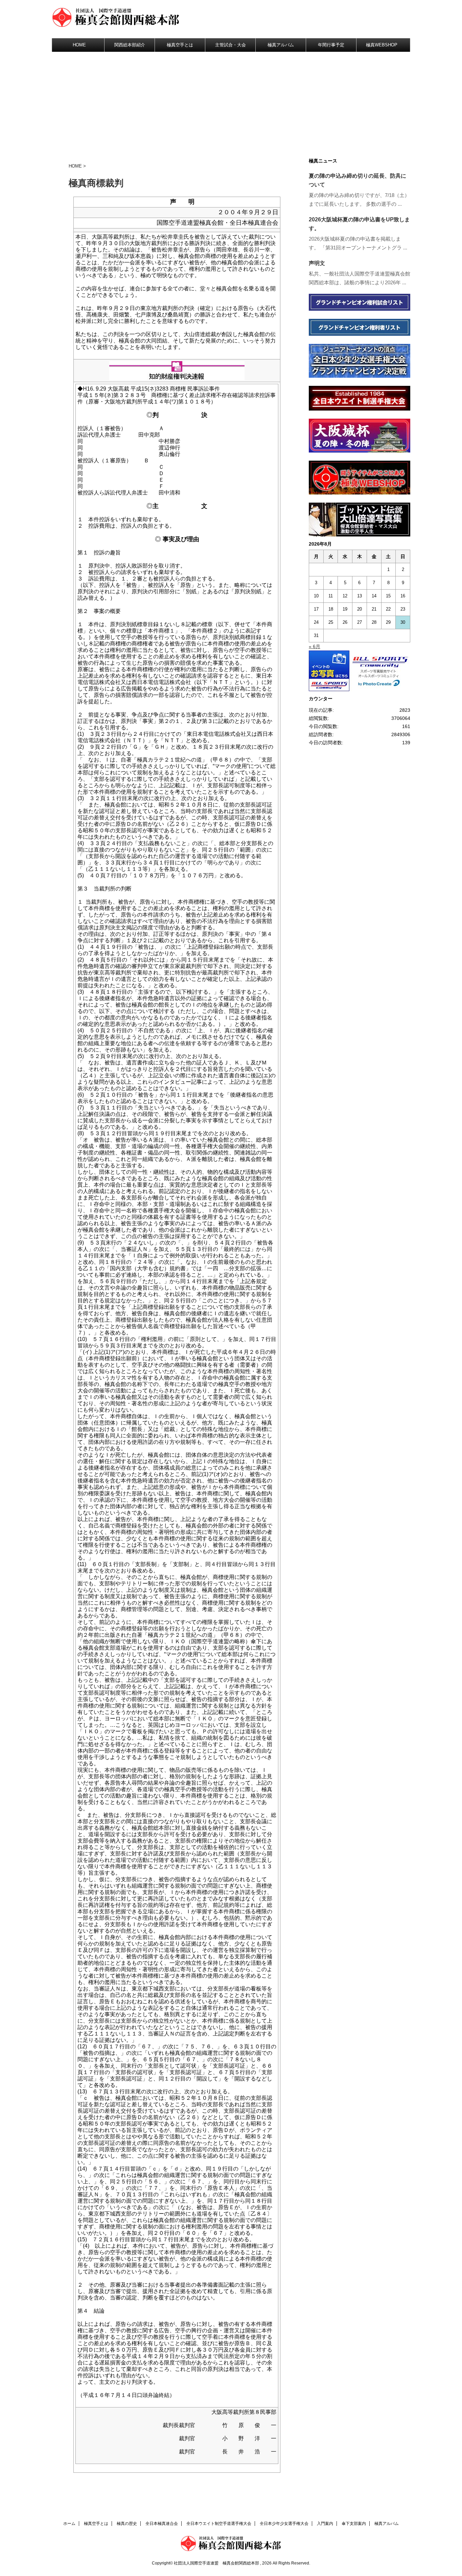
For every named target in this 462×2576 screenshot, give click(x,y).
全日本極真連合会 (162, 2524)
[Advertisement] (231, 103)
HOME (79, 45)
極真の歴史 (127, 2524)
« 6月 (315, 646)
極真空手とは (180, 45)
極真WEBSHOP (382, 45)
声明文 (317, 263)
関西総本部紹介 (130, 45)
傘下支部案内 (354, 2524)
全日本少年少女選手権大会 (284, 2524)
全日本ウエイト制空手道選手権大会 (219, 2524)
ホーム (69, 2524)
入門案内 (325, 2524)
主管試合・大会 (230, 45)
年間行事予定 (331, 45)
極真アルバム (281, 45)
